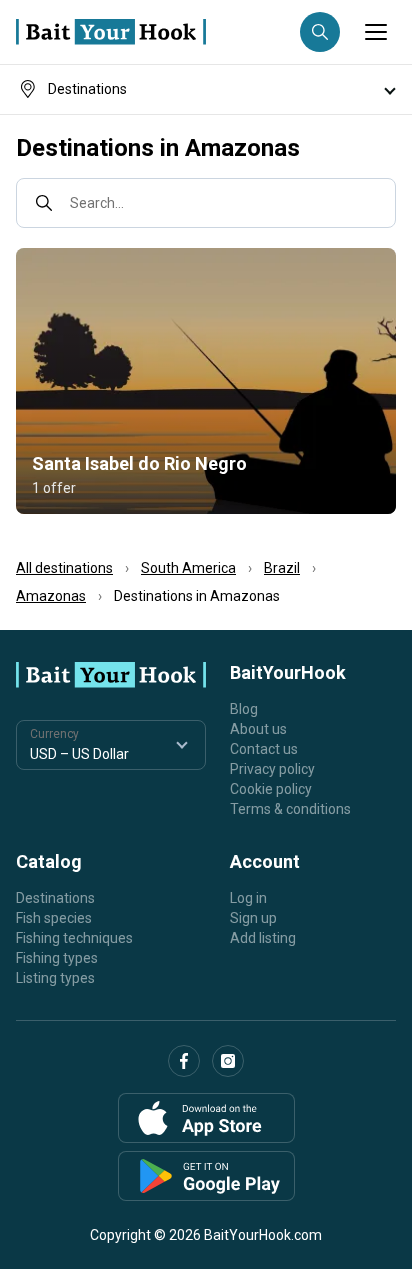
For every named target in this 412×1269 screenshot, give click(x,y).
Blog (244, 709)
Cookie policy (271, 789)
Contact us (264, 749)
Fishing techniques (74, 938)
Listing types (55, 978)
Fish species (54, 918)
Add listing (263, 938)
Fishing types (57, 958)
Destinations (55, 898)
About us (258, 729)
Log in (248, 898)
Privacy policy (272, 769)
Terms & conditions (290, 809)
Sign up (253, 918)
